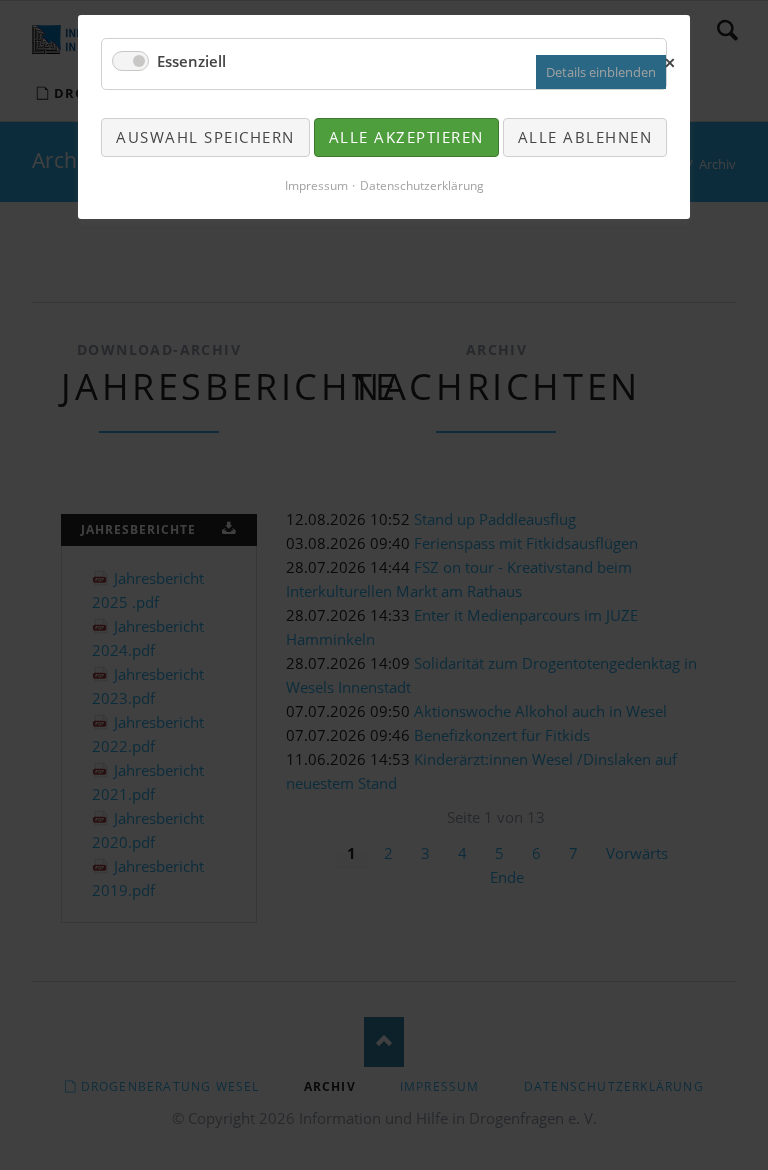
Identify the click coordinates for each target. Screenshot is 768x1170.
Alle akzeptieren (406, 137)
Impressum (316, 185)
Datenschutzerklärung (422, 185)
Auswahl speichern (205, 137)
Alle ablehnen (585, 137)
